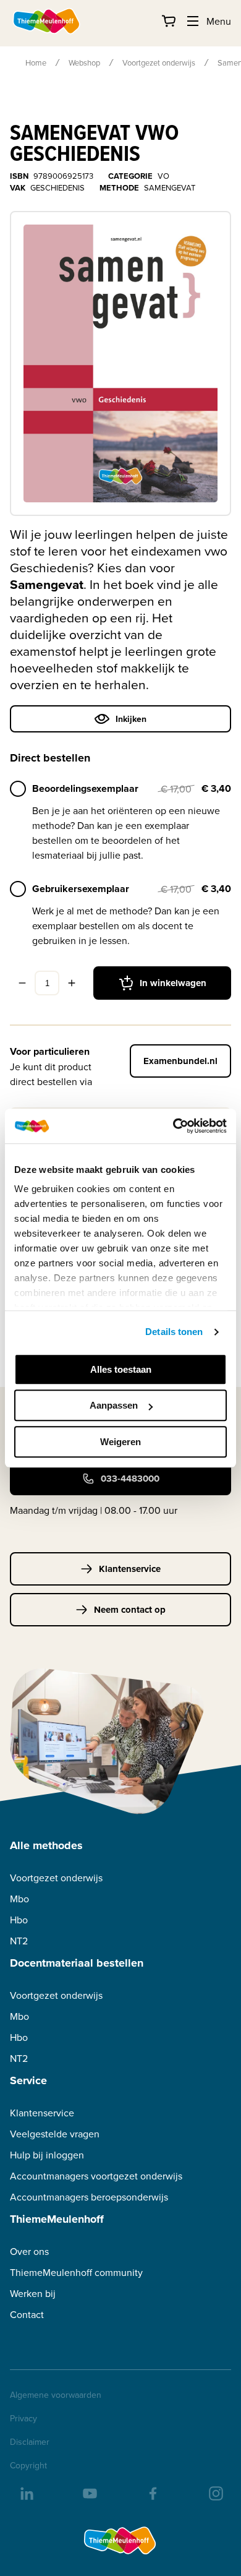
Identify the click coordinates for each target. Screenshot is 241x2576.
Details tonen (174, 1332)
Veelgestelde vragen (55, 2134)
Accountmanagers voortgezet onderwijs (96, 2176)
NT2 (19, 1941)
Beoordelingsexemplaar (85, 788)
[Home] (47, 21)
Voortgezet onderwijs (159, 62)
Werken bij (33, 2294)
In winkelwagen (173, 983)
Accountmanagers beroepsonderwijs (89, 2197)
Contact (27, 2315)
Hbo (19, 1920)
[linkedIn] (26, 2492)
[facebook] (152, 2492)
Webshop (84, 62)
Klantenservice (130, 1569)
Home (36, 62)
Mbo (19, 1899)
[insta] (215, 2492)
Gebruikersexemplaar (81, 889)
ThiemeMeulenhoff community (76, 2273)
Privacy (23, 2418)
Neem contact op (130, 1610)
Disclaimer (30, 2442)
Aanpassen (114, 1405)
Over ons (29, 2252)
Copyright (28, 2465)
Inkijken (131, 719)
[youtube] (89, 2492)
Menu (219, 21)
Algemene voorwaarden (56, 2395)
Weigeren (120, 1442)
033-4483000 (130, 1479)
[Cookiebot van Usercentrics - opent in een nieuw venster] (173, 1126)
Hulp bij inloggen (47, 2155)
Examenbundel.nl (180, 1061)
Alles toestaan (121, 1369)
